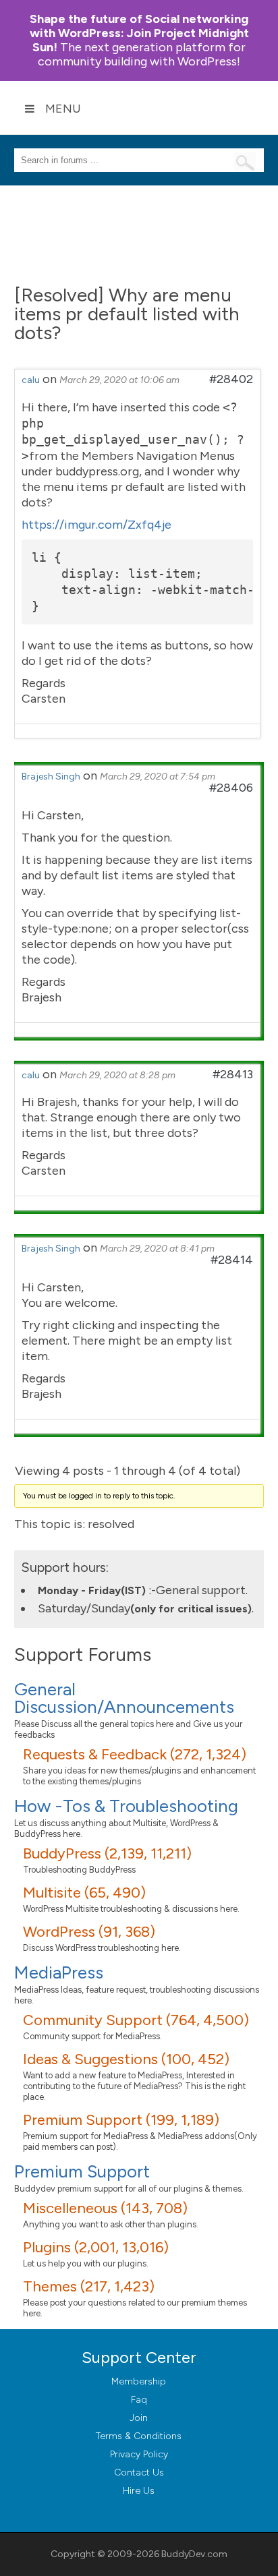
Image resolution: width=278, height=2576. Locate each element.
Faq (139, 2400)
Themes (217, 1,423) (89, 2286)
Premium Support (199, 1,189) (121, 2120)
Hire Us (139, 2491)
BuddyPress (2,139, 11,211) (107, 1853)
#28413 (233, 1074)
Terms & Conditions (139, 2436)
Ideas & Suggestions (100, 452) (126, 2059)
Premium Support (82, 2171)
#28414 (232, 1260)
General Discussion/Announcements (124, 1698)
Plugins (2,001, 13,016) (96, 2247)
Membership (139, 2381)
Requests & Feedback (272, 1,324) (135, 1754)
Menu (63, 109)
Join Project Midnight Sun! (139, 33)
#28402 (231, 379)
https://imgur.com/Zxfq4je (96, 525)
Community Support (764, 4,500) (136, 2020)
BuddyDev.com (194, 2554)
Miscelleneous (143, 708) (105, 2208)
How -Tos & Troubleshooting (126, 1806)
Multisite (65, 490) (84, 1893)
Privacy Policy (139, 2454)
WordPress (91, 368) (89, 1932)
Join (139, 2418)
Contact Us (139, 2472)
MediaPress (59, 1972)
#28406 (231, 788)
